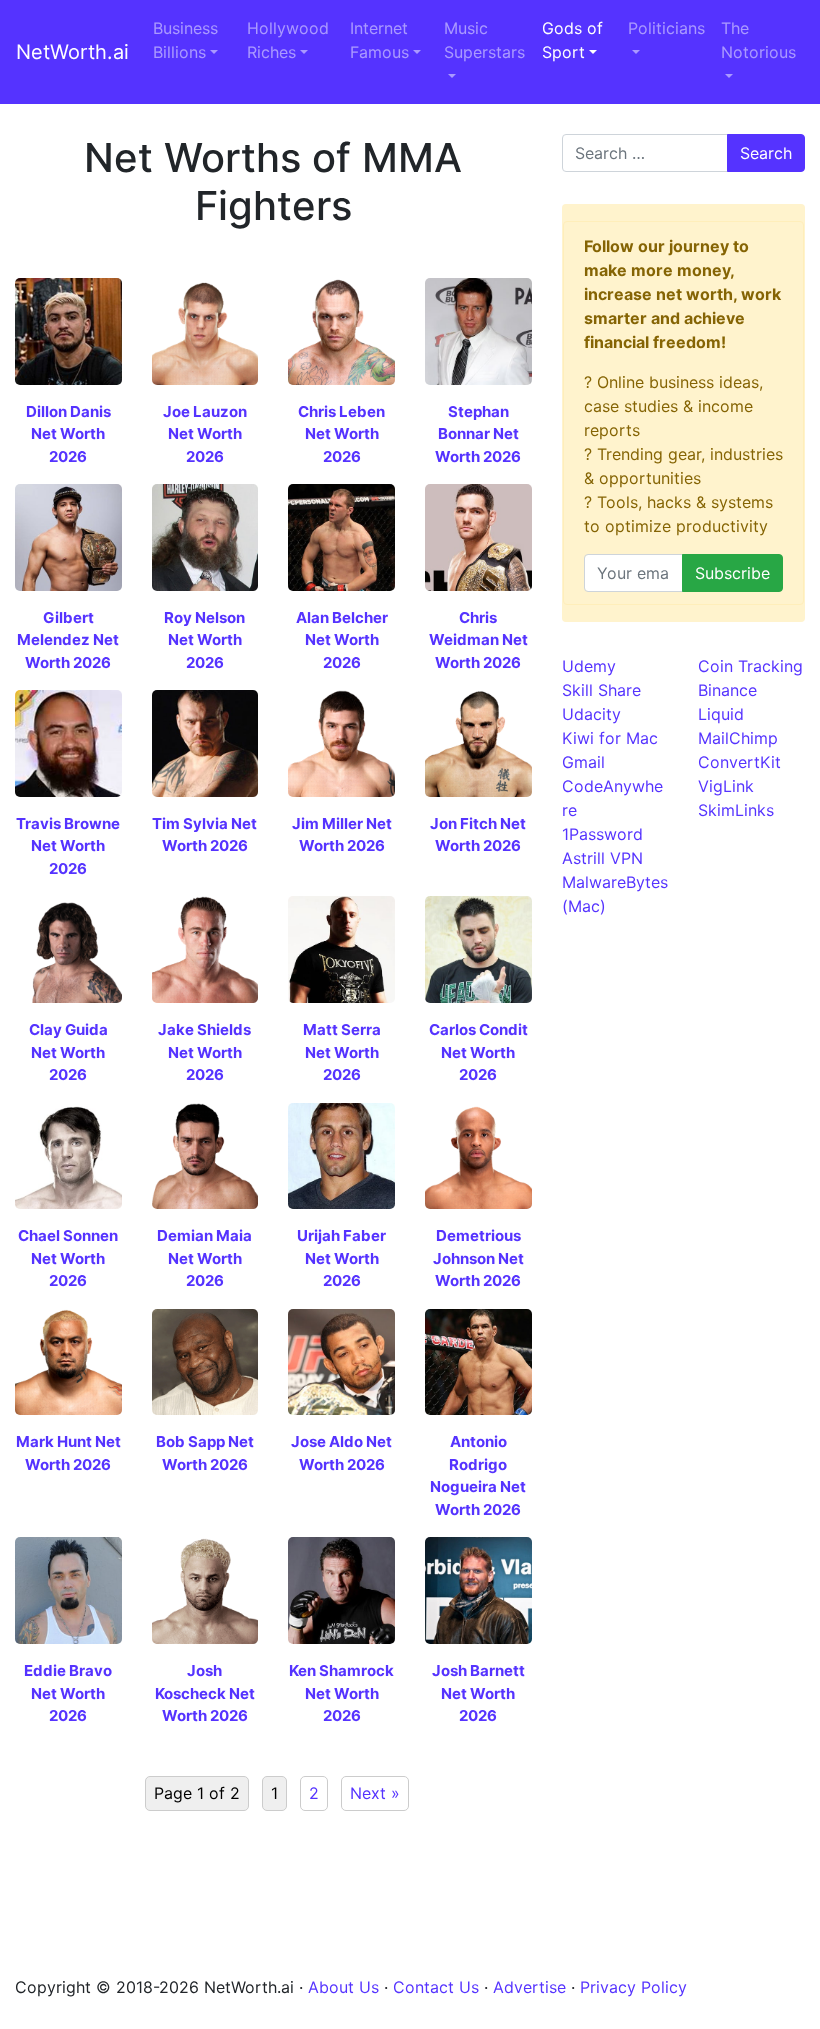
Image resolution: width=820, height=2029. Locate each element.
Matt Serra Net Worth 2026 (342, 1052)
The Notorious (758, 40)
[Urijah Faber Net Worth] (341, 1154)
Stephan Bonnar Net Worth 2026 (478, 434)
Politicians (666, 28)
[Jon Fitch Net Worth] (478, 742)
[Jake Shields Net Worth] (205, 948)
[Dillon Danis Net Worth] (68, 330)
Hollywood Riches (288, 40)
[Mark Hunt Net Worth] (68, 1360)
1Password (602, 834)
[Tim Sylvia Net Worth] (205, 742)
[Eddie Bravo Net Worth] (68, 1589)
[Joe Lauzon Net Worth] (205, 330)
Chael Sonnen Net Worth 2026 (68, 1258)
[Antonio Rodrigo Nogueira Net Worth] (478, 1360)
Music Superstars (484, 40)
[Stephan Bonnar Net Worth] (478, 330)
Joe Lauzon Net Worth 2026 (205, 434)
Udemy (589, 666)
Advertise (529, 1987)
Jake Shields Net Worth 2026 (204, 1052)
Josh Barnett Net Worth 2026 (478, 1693)
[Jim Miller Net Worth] (341, 742)
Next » (375, 1793)
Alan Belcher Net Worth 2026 (342, 640)
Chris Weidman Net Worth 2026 (478, 640)
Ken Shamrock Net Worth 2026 (341, 1693)
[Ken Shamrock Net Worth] (341, 1589)
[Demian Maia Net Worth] (205, 1154)
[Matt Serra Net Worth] (341, 948)
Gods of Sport (572, 40)
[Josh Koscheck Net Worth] (205, 1589)
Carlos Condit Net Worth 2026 (478, 1052)
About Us (343, 1987)
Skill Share (601, 690)
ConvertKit (739, 762)
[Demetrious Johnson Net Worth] (478, 1154)
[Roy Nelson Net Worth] (205, 536)
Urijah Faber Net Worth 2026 (341, 1258)
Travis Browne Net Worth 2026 (68, 846)
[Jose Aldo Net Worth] (341, 1360)
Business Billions (185, 40)
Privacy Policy (633, 1987)
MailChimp (738, 738)
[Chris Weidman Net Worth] (478, 536)
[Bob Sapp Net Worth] (205, 1360)
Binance (727, 690)
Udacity (591, 714)
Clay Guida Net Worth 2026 (68, 1052)
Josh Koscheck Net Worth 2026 (205, 1693)
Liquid (721, 714)
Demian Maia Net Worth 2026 (204, 1258)
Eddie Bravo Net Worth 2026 (68, 1693)
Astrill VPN (602, 858)
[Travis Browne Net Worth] (68, 742)
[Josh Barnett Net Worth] (478, 1589)
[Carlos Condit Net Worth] (478, 948)
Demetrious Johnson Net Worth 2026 (478, 1258)
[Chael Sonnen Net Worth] (68, 1154)
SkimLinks (736, 810)
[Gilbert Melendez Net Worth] (68, 536)
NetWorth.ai (72, 52)
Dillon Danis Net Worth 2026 (68, 434)
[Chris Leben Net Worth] (341, 330)
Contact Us (436, 1987)
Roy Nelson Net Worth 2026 (204, 640)
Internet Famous (379, 40)
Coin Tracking (750, 666)
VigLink (726, 786)
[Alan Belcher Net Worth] (341, 536)
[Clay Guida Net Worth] (68, 948)
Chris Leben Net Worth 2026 (341, 434)
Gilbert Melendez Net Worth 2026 (68, 640)
